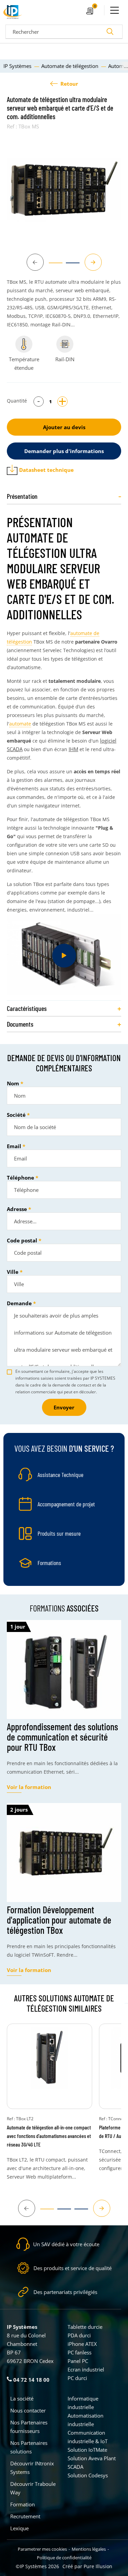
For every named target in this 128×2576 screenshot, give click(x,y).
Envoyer (64, 1407)
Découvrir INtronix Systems (32, 2468)
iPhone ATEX (82, 2344)
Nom (13, 1083)
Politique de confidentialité (64, 2558)
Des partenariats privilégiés (65, 2292)
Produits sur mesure (59, 1533)
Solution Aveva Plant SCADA (92, 2462)
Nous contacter (28, 2410)
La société (22, 2398)
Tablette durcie (85, 2327)
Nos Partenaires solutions (29, 2447)
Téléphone (20, 1178)
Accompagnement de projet (66, 1504)
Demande (19, 1303)
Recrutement (25, 2516)
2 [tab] (69, 266)
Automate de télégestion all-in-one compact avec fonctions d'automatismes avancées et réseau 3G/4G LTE (49, 2136)
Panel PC (78, 2361)
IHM (73, 749)
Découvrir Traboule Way (33, 2488)
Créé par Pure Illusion (87, 2566)
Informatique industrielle (83, 2403)
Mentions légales (89, 2549)
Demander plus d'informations (64, 451)
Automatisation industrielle (86, 2420)
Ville (13, 1272)
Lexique (19, 2528)
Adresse (17, 1209)
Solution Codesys (88, 2475)
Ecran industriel (86, 2369)
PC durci (77, 2378)
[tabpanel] (64, 190)
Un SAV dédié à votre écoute (66, 2244)
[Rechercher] (110, 32)
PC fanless (80, 2352)
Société (16, 1115)
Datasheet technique (46, 470)
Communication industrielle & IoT (88, 2437)
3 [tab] (78, 2212)
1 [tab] (52, 266)
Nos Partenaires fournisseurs (29, 2427)
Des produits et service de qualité (73, 2268)
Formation (23, 2504)
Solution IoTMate (87, 2450)
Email (14, 1146)
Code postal (22, 1240)
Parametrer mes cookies (42, 2549)
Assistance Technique (60, 1475)
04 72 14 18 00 (31, 2380)
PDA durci (79, 2335)
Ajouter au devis (64, 427)
